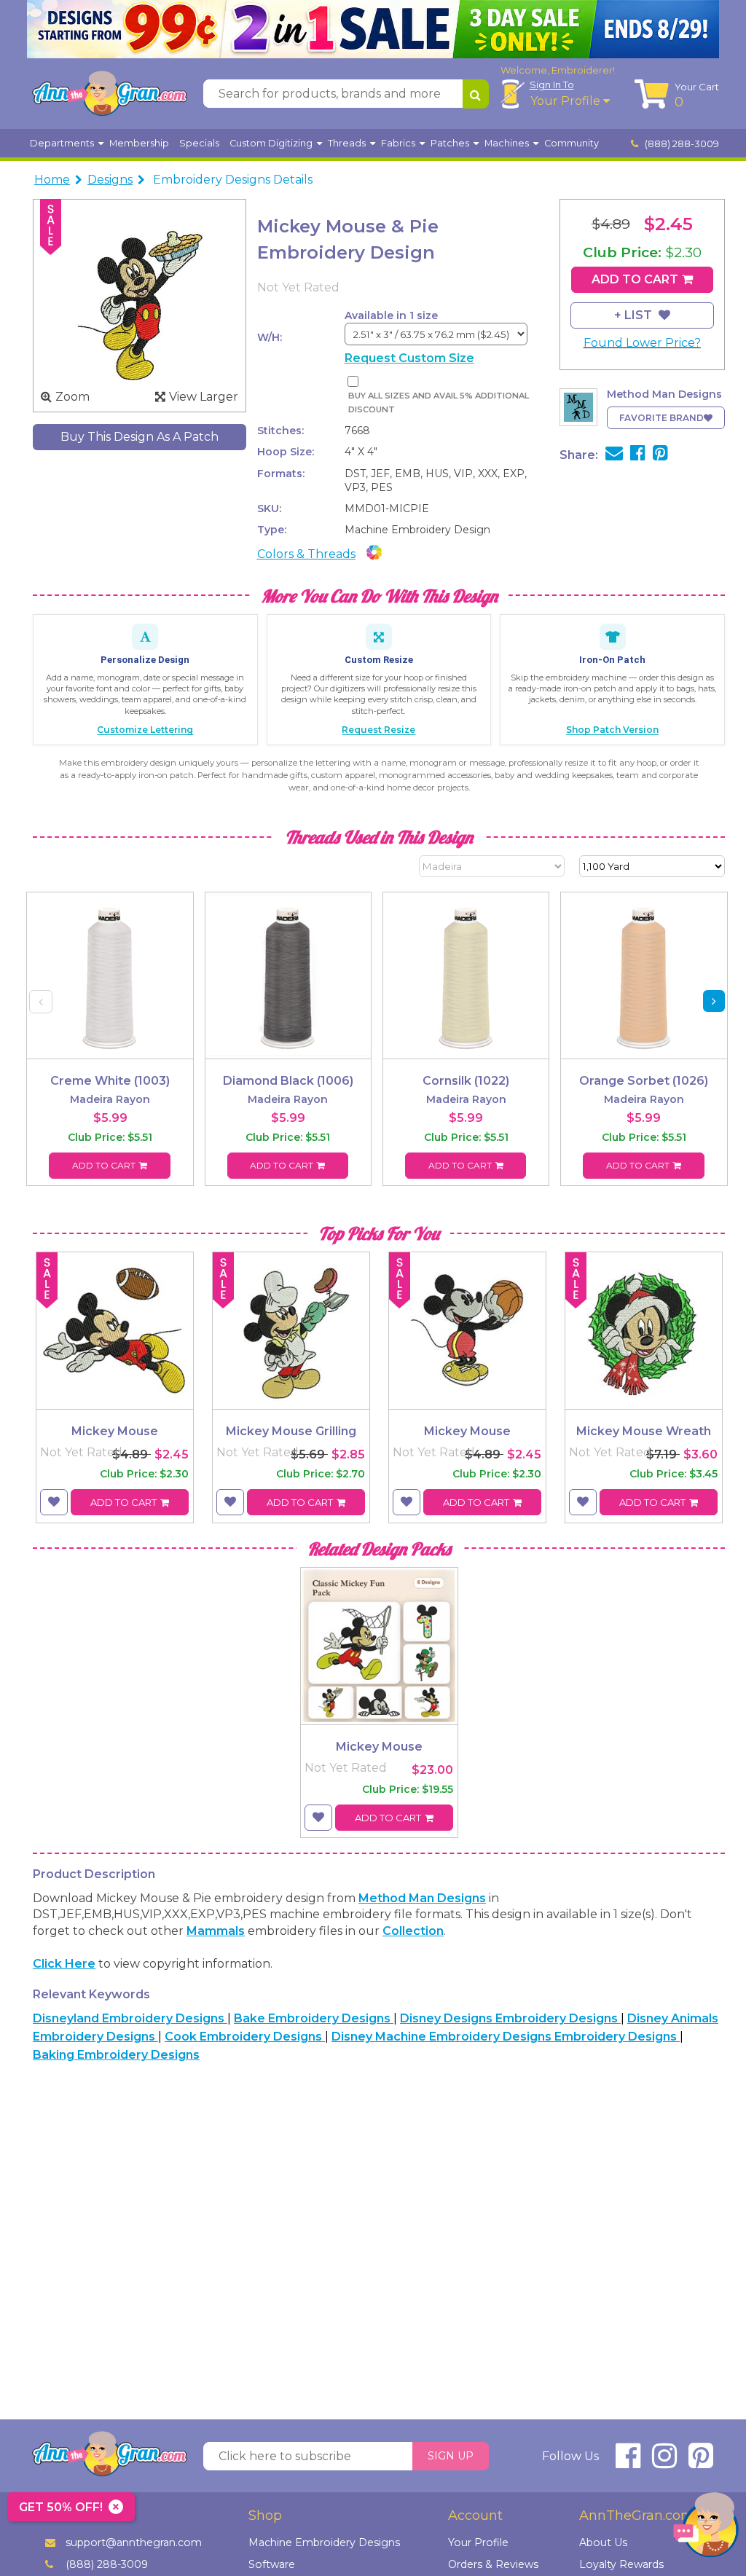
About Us (603, 2542)
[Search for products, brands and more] (476, 94)
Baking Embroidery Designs (116, 2055)
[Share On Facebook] (638, 455)
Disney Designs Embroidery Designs (510, 2018)
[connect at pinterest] (701, 2462)
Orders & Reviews (493, 2564)
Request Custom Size (409, 358)
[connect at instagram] (664, 2462)
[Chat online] (706, 2528)
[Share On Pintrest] (660, 455)
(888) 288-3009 (681, 144)
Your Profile (567, 101)
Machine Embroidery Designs (324, 2542)
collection (413, 1931)
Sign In (552, 85)
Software (272, 2564)
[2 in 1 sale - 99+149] (373, 29)
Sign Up (451, 2456)
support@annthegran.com (134, 2542)
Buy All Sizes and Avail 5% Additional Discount (439, 402)
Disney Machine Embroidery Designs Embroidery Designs (506, 2037)
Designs (110, 180)
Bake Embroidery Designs (314, 2018)
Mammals (216, 1931)
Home (52, 180)
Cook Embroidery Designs (245, 2037)
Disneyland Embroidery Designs (130, 2018)
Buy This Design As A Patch (140, 437)
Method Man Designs (422, 1898)
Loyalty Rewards (621, 2564)
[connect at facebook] (628, 2462)
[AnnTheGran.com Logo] (109, 94)
